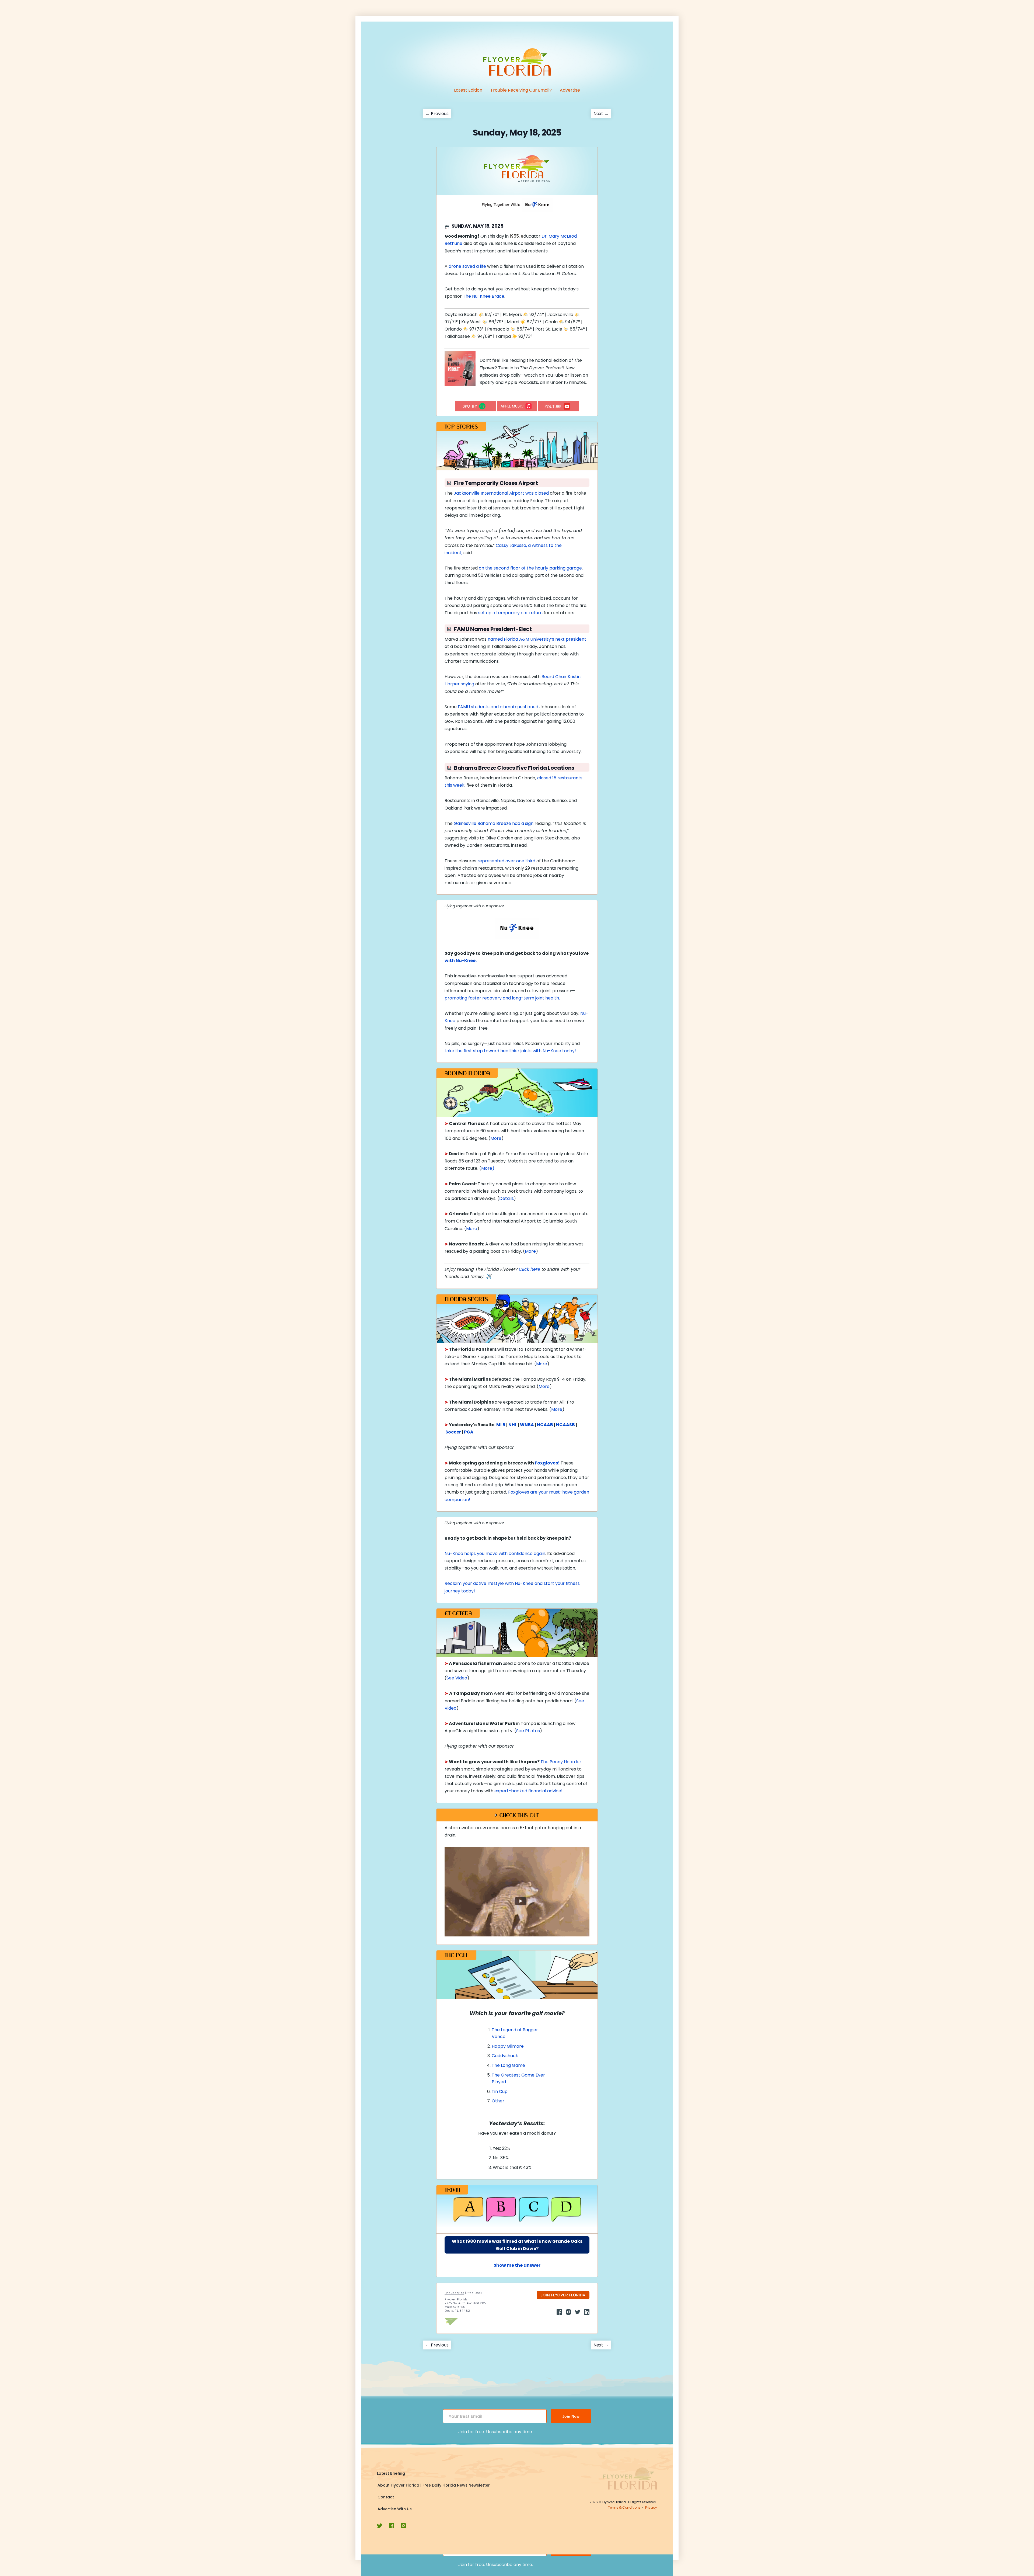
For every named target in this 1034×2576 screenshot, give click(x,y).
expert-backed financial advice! (528, 1791)
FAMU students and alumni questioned (498, 707)
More (496, 1138)
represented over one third (506, 861)
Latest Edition (468, 90)
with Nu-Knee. (461, 961)
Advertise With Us (395, 2509)
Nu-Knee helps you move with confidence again (495, 1553)
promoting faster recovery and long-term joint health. (502, 998)
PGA (469, 1432)
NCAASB (565, 1425)
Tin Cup (500, 2091)
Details (506, 1198)
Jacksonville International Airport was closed (501, 493)
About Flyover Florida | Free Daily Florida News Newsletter (434, 2485)
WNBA (527, 1425)
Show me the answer (517, 2265)
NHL (513, 1425)
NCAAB (545, 1425)
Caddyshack (505, 2056)
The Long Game (508, 2065)
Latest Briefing (391, 2473)
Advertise (570, 90)
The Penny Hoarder (561, 1762)
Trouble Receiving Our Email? (521, 90)
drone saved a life (467, 266)
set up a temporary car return (510, 613)
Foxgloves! (547, 1463)
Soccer (453, 1432)
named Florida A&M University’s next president (537, 639)
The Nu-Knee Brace (484, 296)
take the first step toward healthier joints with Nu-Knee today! (510, 1051)
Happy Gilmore (508, 2046)
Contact (386, 2497)
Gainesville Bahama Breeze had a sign (494, 823)
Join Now (571, 2416)
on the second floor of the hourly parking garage (530, 568)
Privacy (651, 2507)
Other (498, 2101)
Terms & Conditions (624, 2507)
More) (488, 1168)
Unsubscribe (454, 2293)
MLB (501, 1425)
